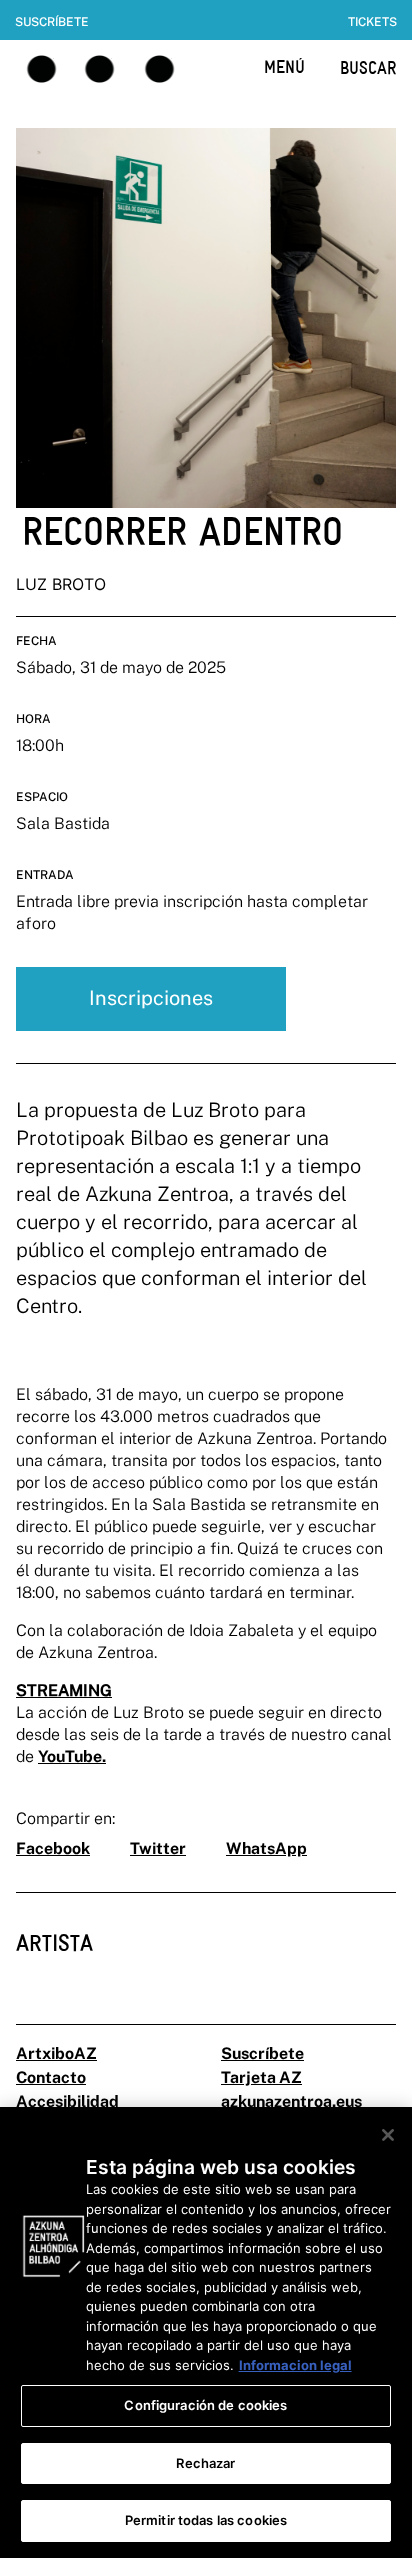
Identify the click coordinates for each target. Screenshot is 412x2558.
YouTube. (72, 1756)
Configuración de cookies (205, 2405)
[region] (206, 2332)
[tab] (54, 1958)
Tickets (372, 22)
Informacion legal (295, 2365)
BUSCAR (368, 67)
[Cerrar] (388, 2135)
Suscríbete (52, 22)
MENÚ (284, 66)
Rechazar (205, 2463)
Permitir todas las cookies (206, 2520)
